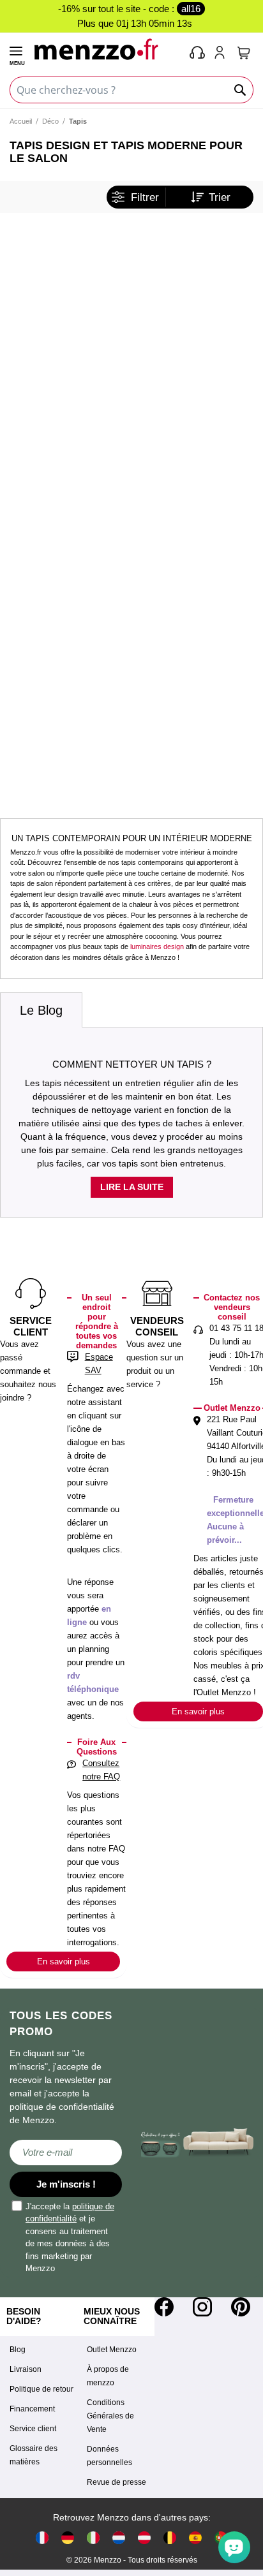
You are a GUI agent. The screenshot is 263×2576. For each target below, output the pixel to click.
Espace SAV (99, 1364)
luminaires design (157, 946)
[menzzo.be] (170, 2537)
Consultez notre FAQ (101, 1770)
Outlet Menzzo (112, 2350)
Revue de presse (116, 2482)
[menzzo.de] (68, 2537)
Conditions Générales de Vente (110, 2416)
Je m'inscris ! (66, 2184)
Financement (32, 2409)
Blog (18, 2350)
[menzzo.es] (195, 2537)
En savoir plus (64, 1961)
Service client (33, 2429)
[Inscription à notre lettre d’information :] (66, 2153)
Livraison (26, 2369)
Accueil (21, 121)
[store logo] (106, 49)
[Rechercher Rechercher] (241, 90)
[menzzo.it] (93, 2537)
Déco (50, 121)
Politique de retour (41, 2389)
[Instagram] (202, 2307)
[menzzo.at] (144, 2537)
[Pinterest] (241, 2307)
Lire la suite (132, 1187)
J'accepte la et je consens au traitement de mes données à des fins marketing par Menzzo (70, 2238)
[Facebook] (164, 2307)
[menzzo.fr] (42, 2537)
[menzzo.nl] (119, 2537)
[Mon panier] (244, 53)
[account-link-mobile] (222, 54)
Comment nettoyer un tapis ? (132, 1064)
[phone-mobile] (198, 54)
